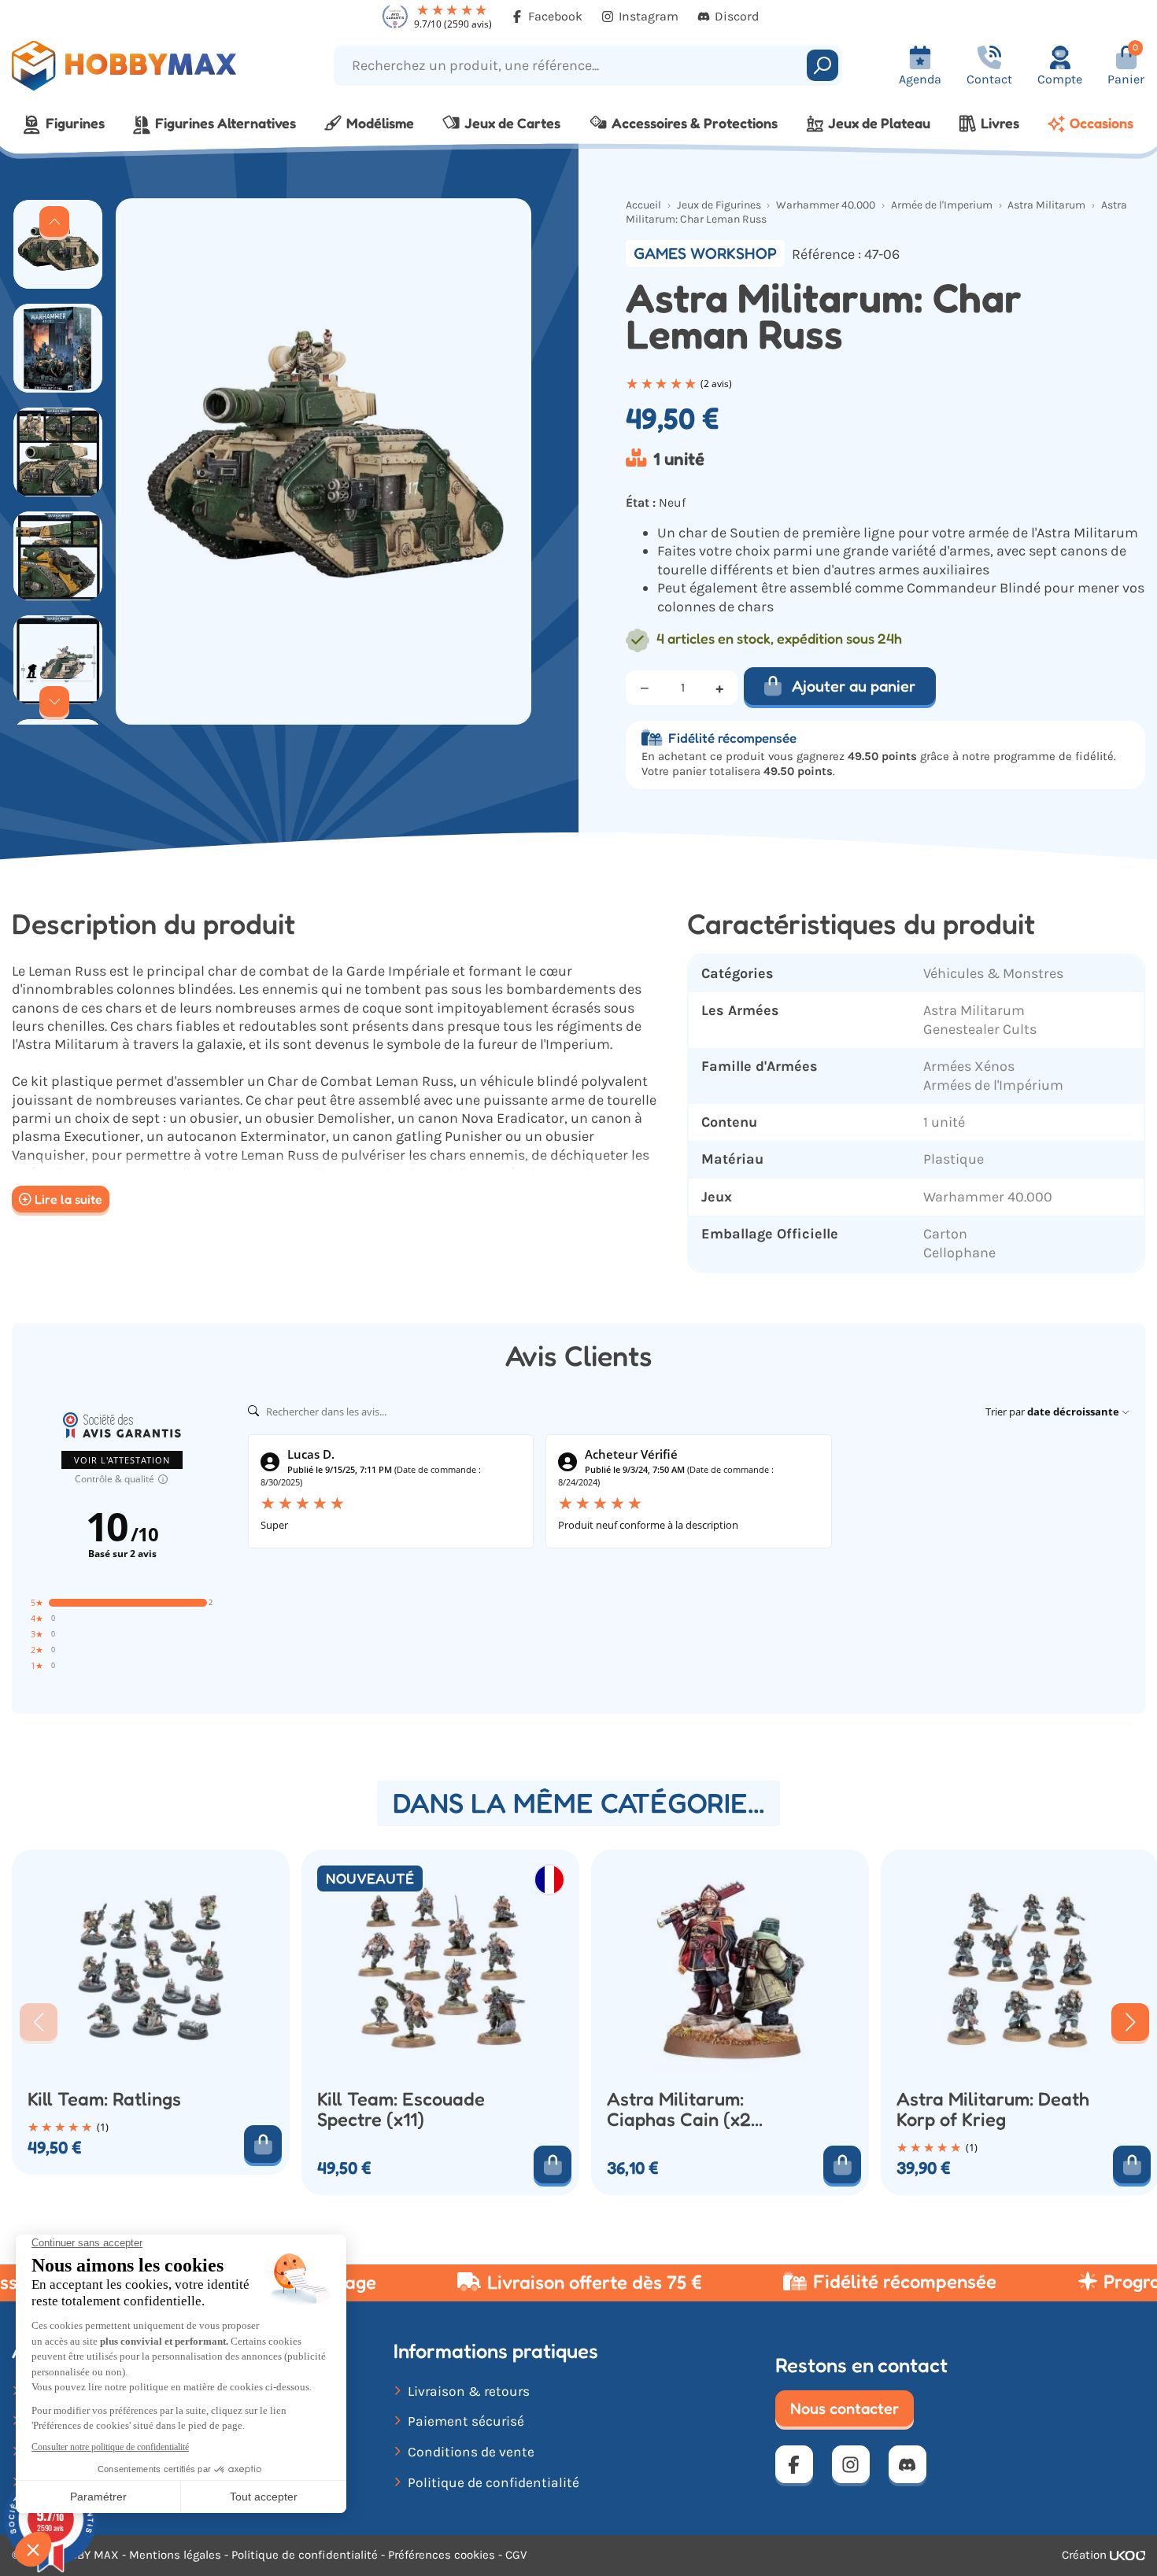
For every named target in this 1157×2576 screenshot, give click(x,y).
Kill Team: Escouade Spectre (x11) (401, 2109)
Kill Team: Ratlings (104, 2099)
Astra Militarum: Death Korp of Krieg (993, 2109)
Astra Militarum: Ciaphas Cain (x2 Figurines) (679, 2109)
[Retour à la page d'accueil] (145, 66)
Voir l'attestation (122, 1460)
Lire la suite (68, 1199)
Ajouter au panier (854, 686)
